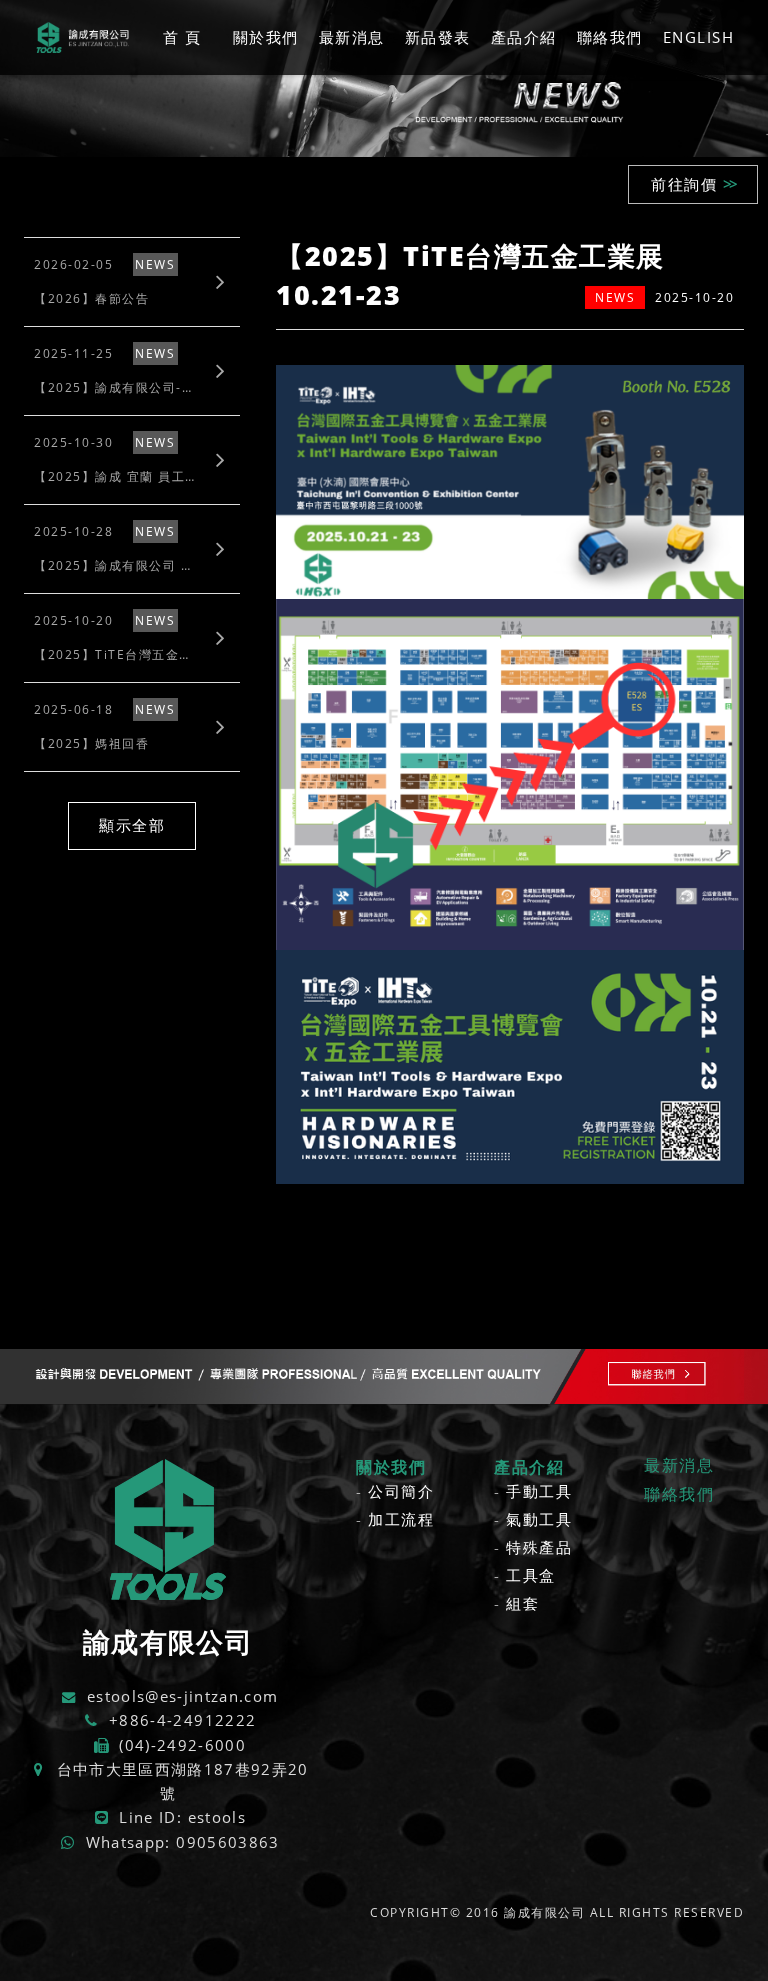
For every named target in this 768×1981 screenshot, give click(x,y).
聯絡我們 (610, 37)
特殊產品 (539, 1547)
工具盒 (531, 1575)
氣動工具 (539, 1519)
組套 (522, 1603)
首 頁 (182, 37)
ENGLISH (699, 37)
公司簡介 (401, 1491)
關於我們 (266, 37)
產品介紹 (524, 37)
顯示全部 (132, 825)
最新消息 (352, 37)
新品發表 (438, 37)
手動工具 (539, 1491)
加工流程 (401, 1519)
